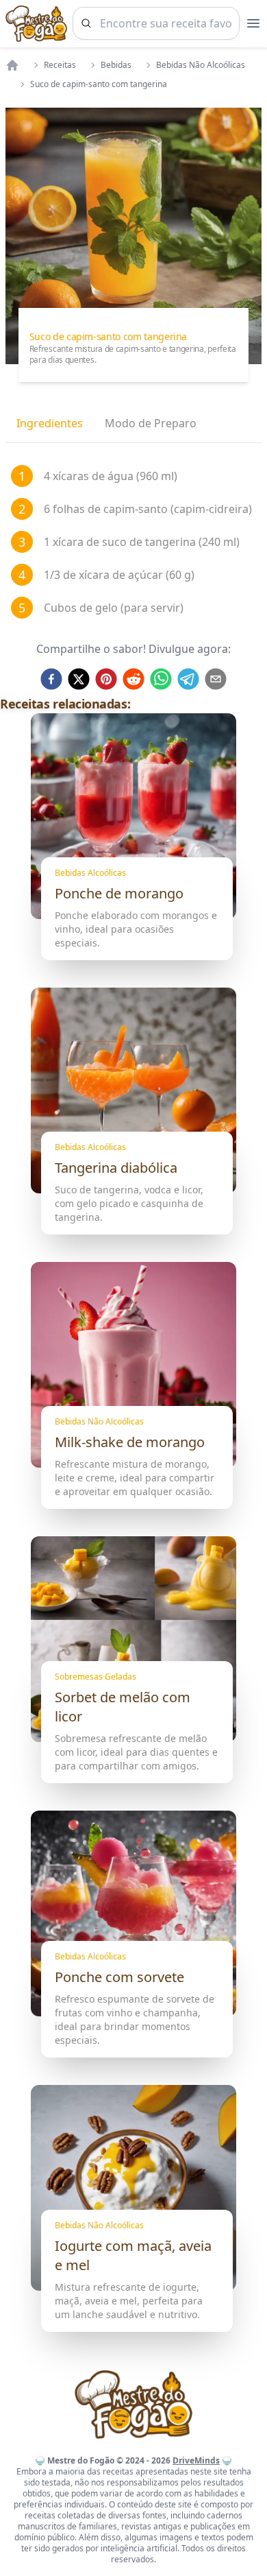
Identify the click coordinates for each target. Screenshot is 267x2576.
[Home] (12, 65)
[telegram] (188, 679)
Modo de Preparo (151, 423)
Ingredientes (50, 423)
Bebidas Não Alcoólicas (201, 65)
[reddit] (133, 679)
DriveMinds (196, 2460)
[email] (216, 679)
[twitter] (79, 679)
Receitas (60, 65)
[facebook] (51, 679)
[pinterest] (106, 679)
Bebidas (116, 65)
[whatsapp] (161, 679)
